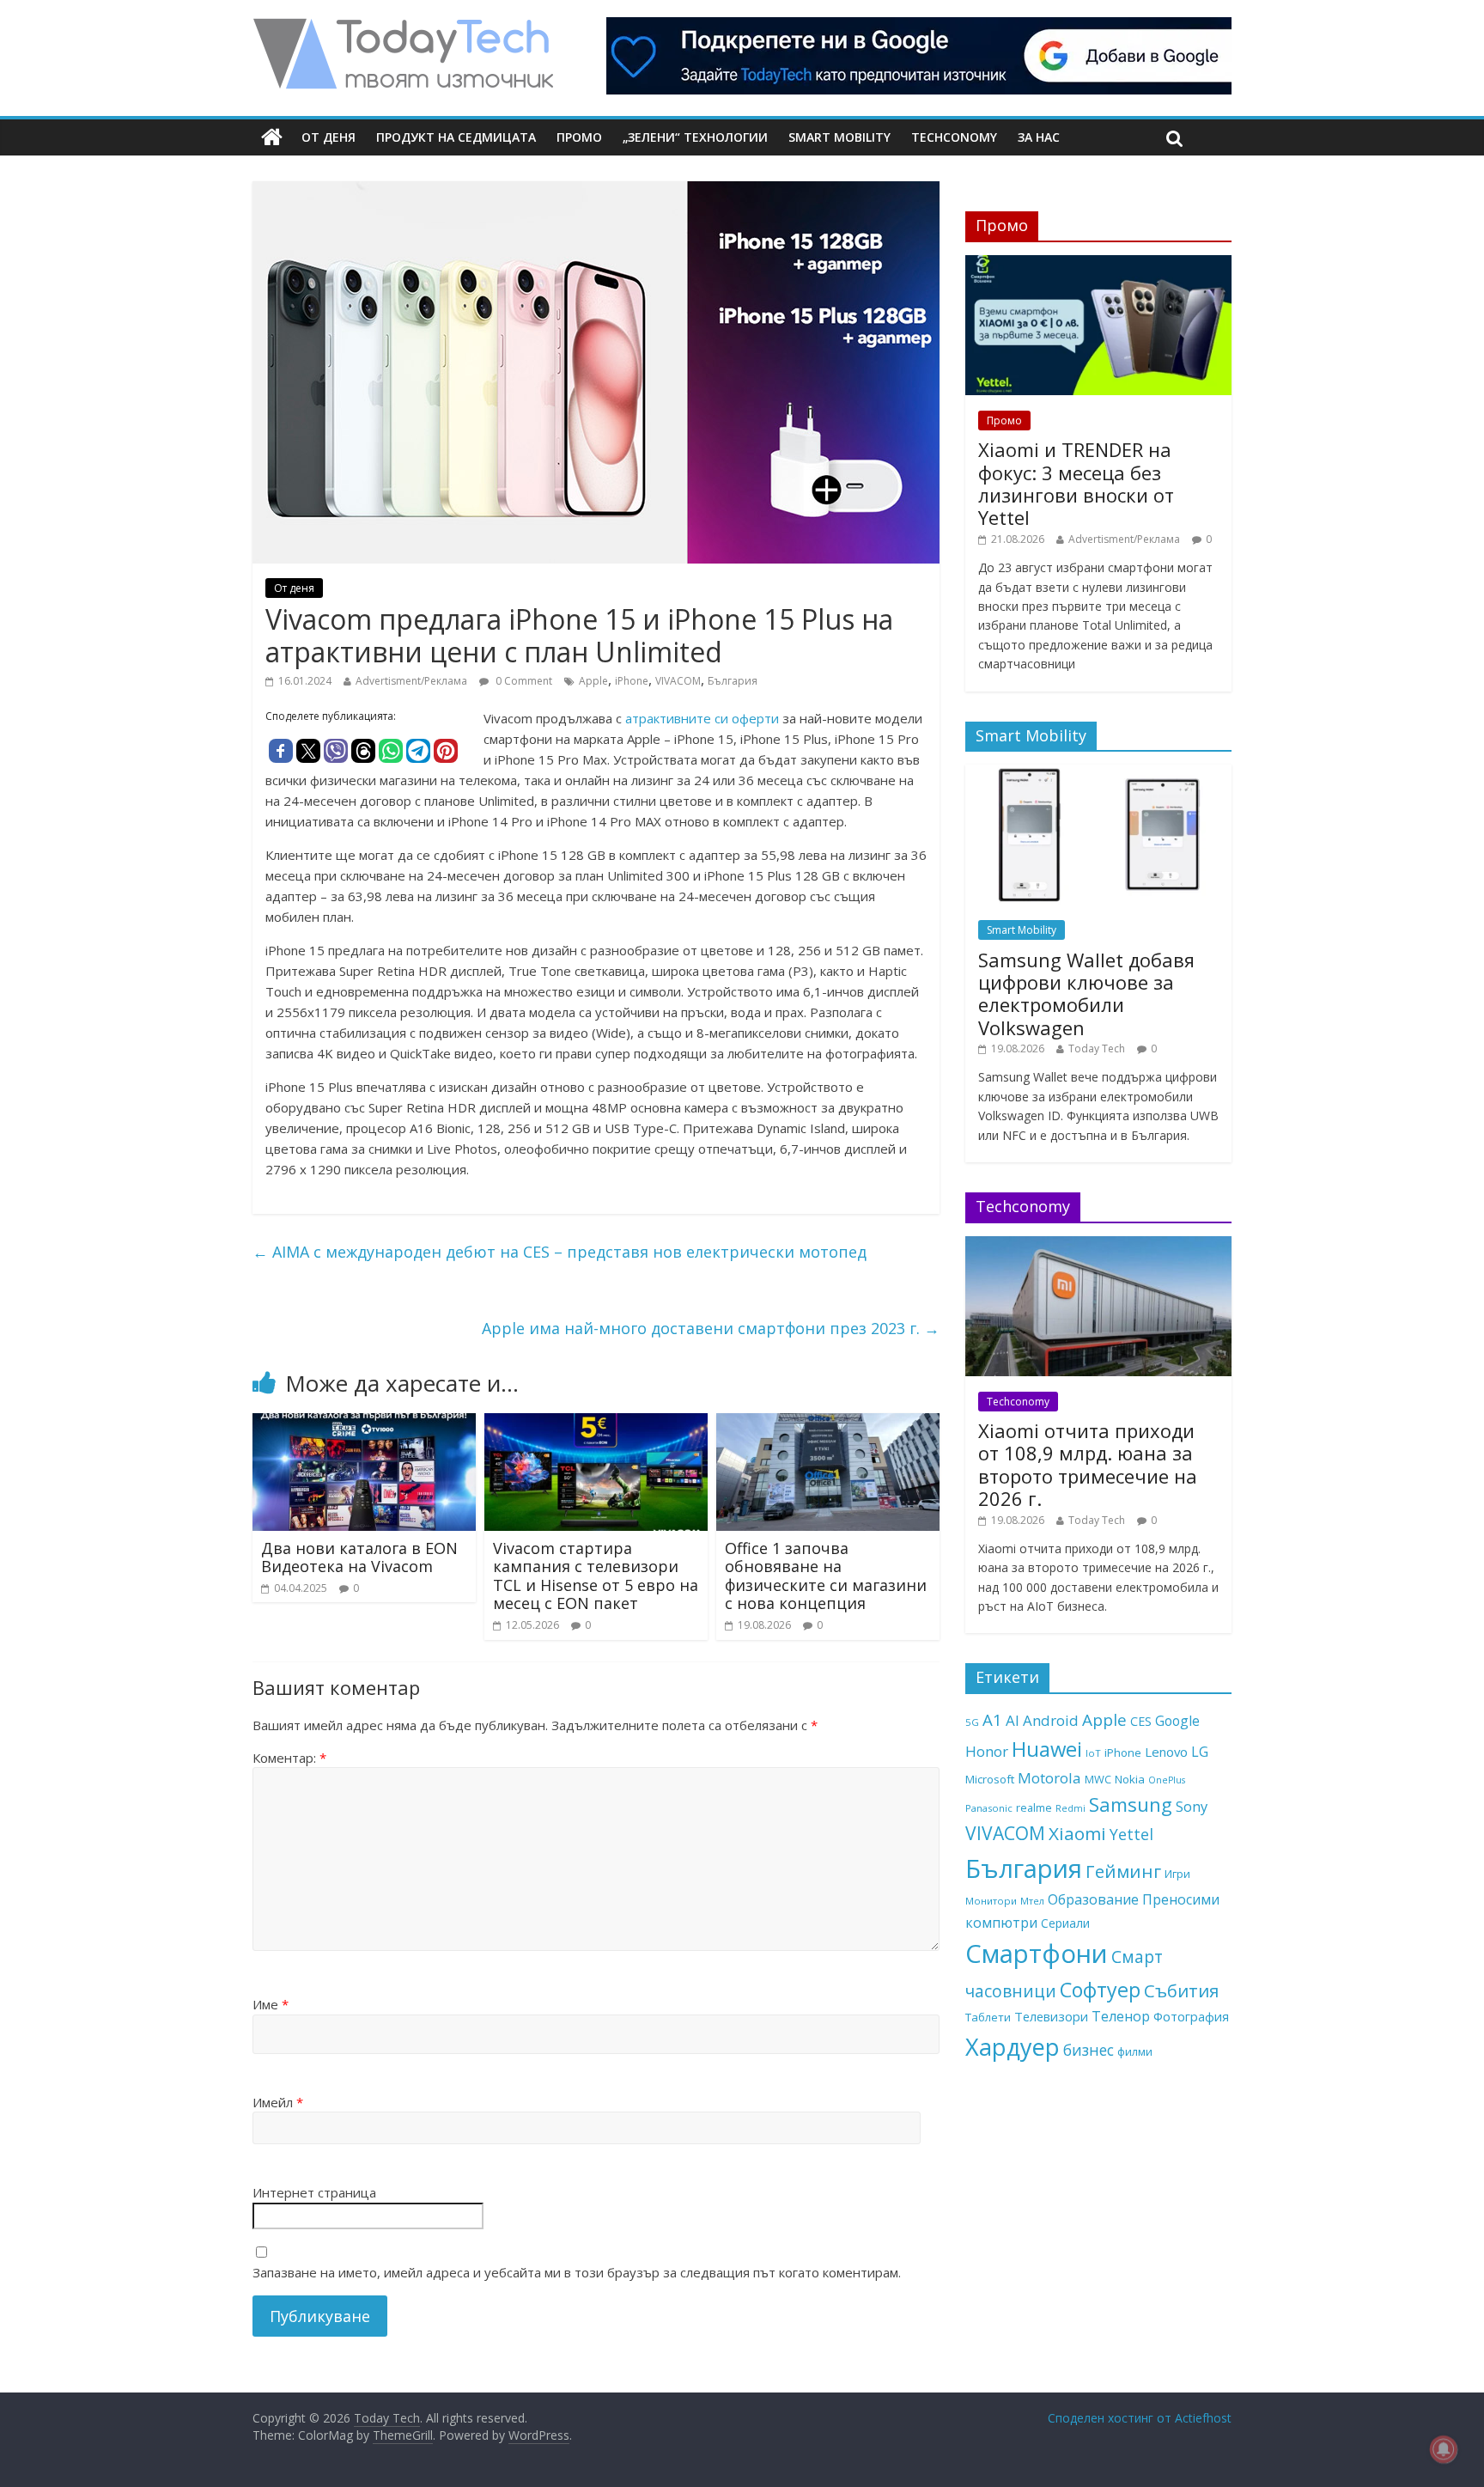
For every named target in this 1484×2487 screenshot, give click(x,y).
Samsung (1131, 1804)
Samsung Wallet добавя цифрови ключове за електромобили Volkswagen (1086, 994)
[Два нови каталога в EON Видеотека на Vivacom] (364, 1423)
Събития (1181, 1990)
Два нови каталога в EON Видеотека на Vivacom (359, 1557)
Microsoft (990, 1779)
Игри (1177, 1874)
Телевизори (1051, 2016)
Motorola (1049, 1778)
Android (1051, 1720)
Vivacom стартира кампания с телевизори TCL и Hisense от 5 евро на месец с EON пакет (596, 1576)
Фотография (1191, 2016)
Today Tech (1097, 1048)
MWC (1098, 1779)
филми (1135, 2051)
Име (271, 2004)
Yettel (1131, 1834)
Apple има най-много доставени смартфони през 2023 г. (711, 1328)
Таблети (988, 2017)
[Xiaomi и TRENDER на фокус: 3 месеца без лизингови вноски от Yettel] (1098, 264)
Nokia (1130, 1779)
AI (1013, 1720)
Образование (1093, 1899)
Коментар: (289, 1758)
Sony (1192, 1806)
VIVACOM (678, 681)
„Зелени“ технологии (695, 137)
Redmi (1070, 1808)
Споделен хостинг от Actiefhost (1140, 2418)
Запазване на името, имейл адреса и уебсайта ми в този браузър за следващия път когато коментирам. (577, 2272)
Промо (579, 137)
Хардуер (1013, 2047)
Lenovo (1166, 1752)
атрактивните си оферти (702, 718)
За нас (1039, 137)
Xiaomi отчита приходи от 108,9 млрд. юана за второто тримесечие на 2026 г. (1088, 1464)
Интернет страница (314, 2192)
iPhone (632, 681)
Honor (987, 1751)
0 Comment (523, 681)
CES (1141, 1721)
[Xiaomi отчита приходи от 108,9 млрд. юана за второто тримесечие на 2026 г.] (1098, 1245)
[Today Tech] (403, 27)
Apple (593, 681)
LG (1200, 1752)
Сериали (1065, 1923)
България (733, 681)
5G (972, 1722)
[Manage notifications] (1444, 2449)
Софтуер (1100, 1990)
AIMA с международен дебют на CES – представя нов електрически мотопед (560, 1252)
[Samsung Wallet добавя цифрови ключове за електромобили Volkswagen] (1098, 774)
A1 (992, 1719)
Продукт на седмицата (456, 137)
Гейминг (1123, 1871)
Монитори (991, 1901)
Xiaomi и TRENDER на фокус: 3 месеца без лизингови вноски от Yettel (1076, 483)
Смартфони (1037, 1954)
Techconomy (954, 137)
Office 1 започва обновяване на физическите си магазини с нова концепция (826, 1576)
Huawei (1047, 1749)
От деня (328, 137)
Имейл (278, 2102)
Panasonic (989, 1808)
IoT (1093, 1753)
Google (1177, 1721)
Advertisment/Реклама (411, 681)
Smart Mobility (839, 137)
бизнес (1089, 2050)
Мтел (1032, 1901)
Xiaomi (1077, 1833)
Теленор (1121, 2016)
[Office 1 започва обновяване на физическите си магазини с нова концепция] (828, 1423)
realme (1034, 1807)
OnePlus (1167, 1780)
